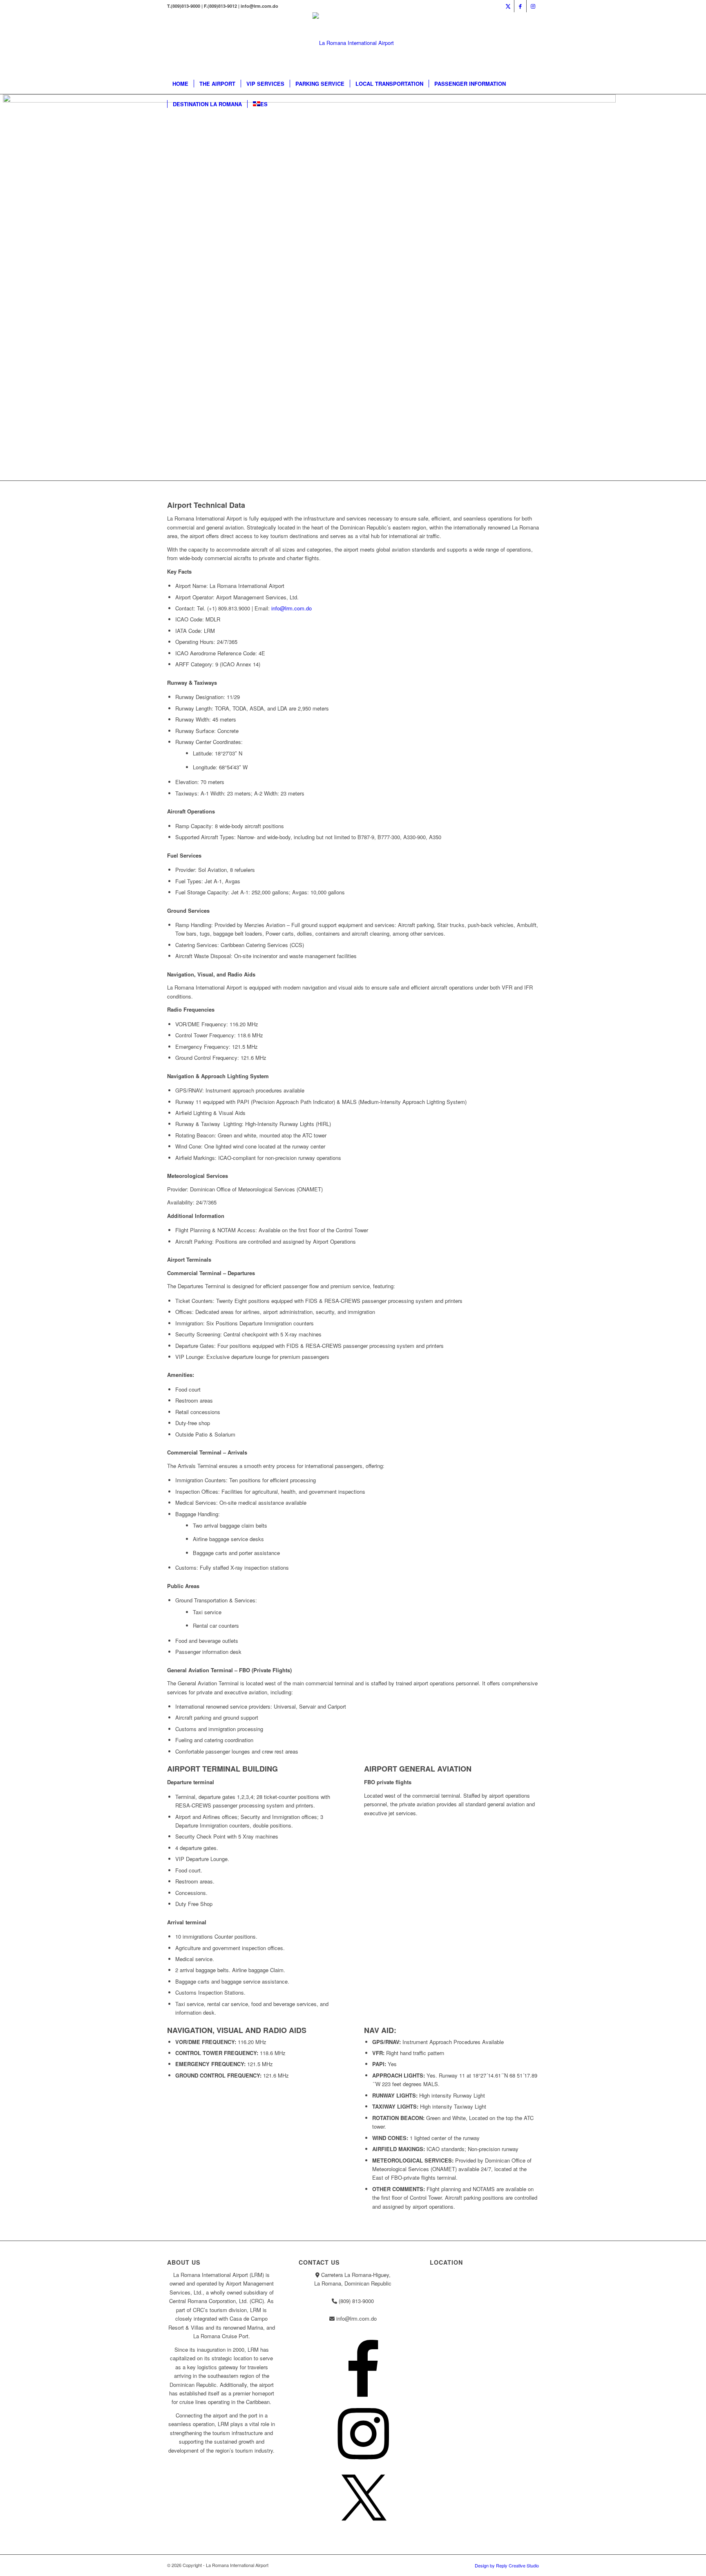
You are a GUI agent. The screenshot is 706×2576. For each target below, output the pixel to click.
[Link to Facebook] (520, 6)
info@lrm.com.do (292, 608)
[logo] (353, 43)
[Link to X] (508, 6)
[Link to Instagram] (533, 6)
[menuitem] (180, 84)
